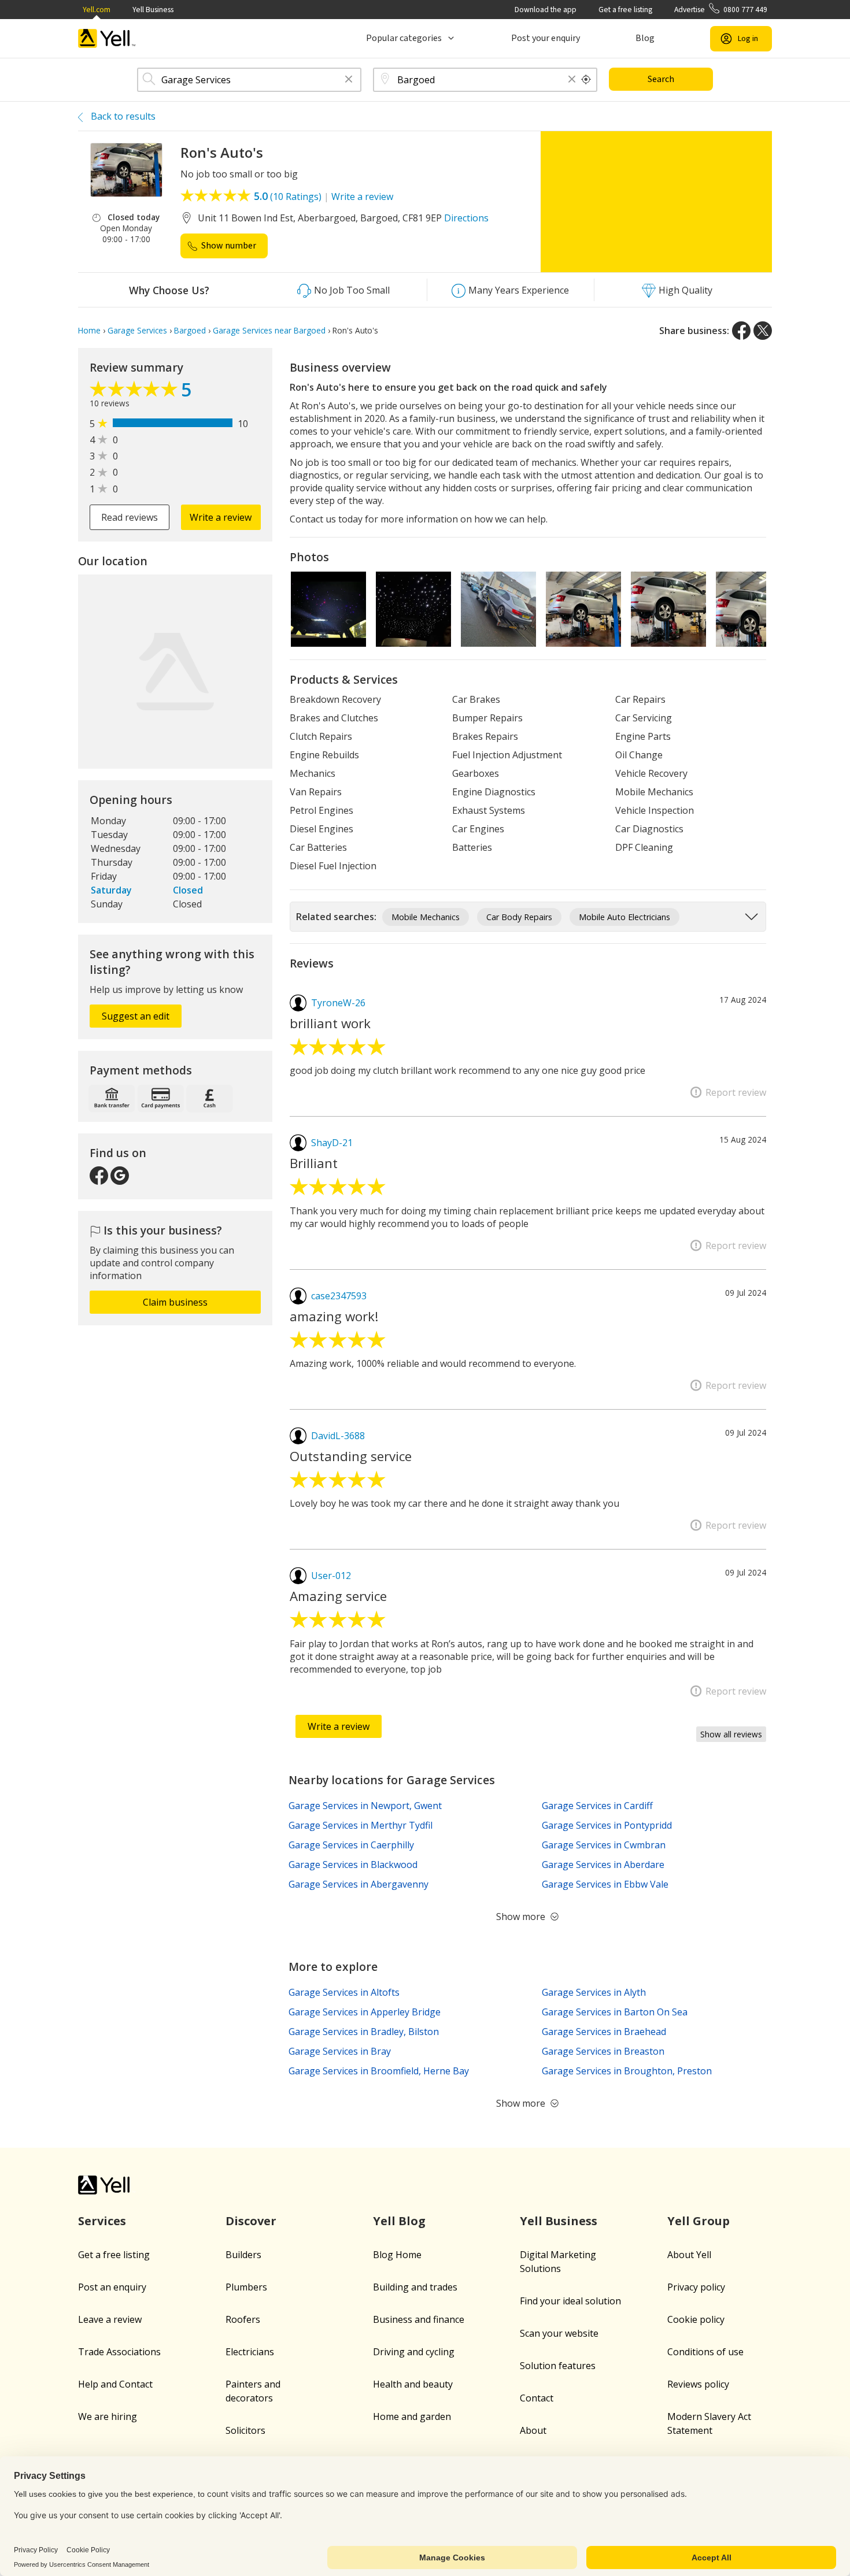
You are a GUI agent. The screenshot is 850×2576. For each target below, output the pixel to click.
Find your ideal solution (570, 2301)
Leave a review (110, 2319)
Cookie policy (696, 2319)
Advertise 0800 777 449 (721, 10)
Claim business (175, 1302)
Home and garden (412, 2416)
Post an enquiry (112, 2287)
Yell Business (153, 10)
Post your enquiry (546, 38)
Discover (251, 2221)
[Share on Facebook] (741, 331)
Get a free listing (625, 10)
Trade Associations (119, 2352)
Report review (736, 1092)
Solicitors (245, 2430)
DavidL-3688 (338, 1436)
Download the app (546, 10)
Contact (537, 2398)
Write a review (362, 197)
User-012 (331, 1576)
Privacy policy (696, 2287)
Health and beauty (413, 2384)
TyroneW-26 (338, 1003)
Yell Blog (399, 2221)
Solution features (558, 2366)
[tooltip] (586, 80)
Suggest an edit (136, 1016)
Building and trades (415, 2287)
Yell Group (699, 2221)
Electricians (250, 2352)
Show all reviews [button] (731, 1734)
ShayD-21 (332, 1143)
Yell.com (97, 10)
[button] (349, 80)
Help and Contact (115, 2384)
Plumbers (246, 2287)
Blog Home (397, 2255)
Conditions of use (705, 2352)
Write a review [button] (221, 517)
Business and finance (419, 2319)
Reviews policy (698, 2384)
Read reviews (130, 517)
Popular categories (404, 38)
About (533, 2430)
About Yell (689, 2255)
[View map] (175, 672)
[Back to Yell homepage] (107, 38)
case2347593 (339, 1296)
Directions (466, 218)
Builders (243, 2255)
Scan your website (559, 2333)
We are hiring (108, 2416)
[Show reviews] (135, 392)
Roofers (243, 2319)
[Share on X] (763, 331)
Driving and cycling (414, 2352)
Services (102, 2221)
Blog (645, 38)
